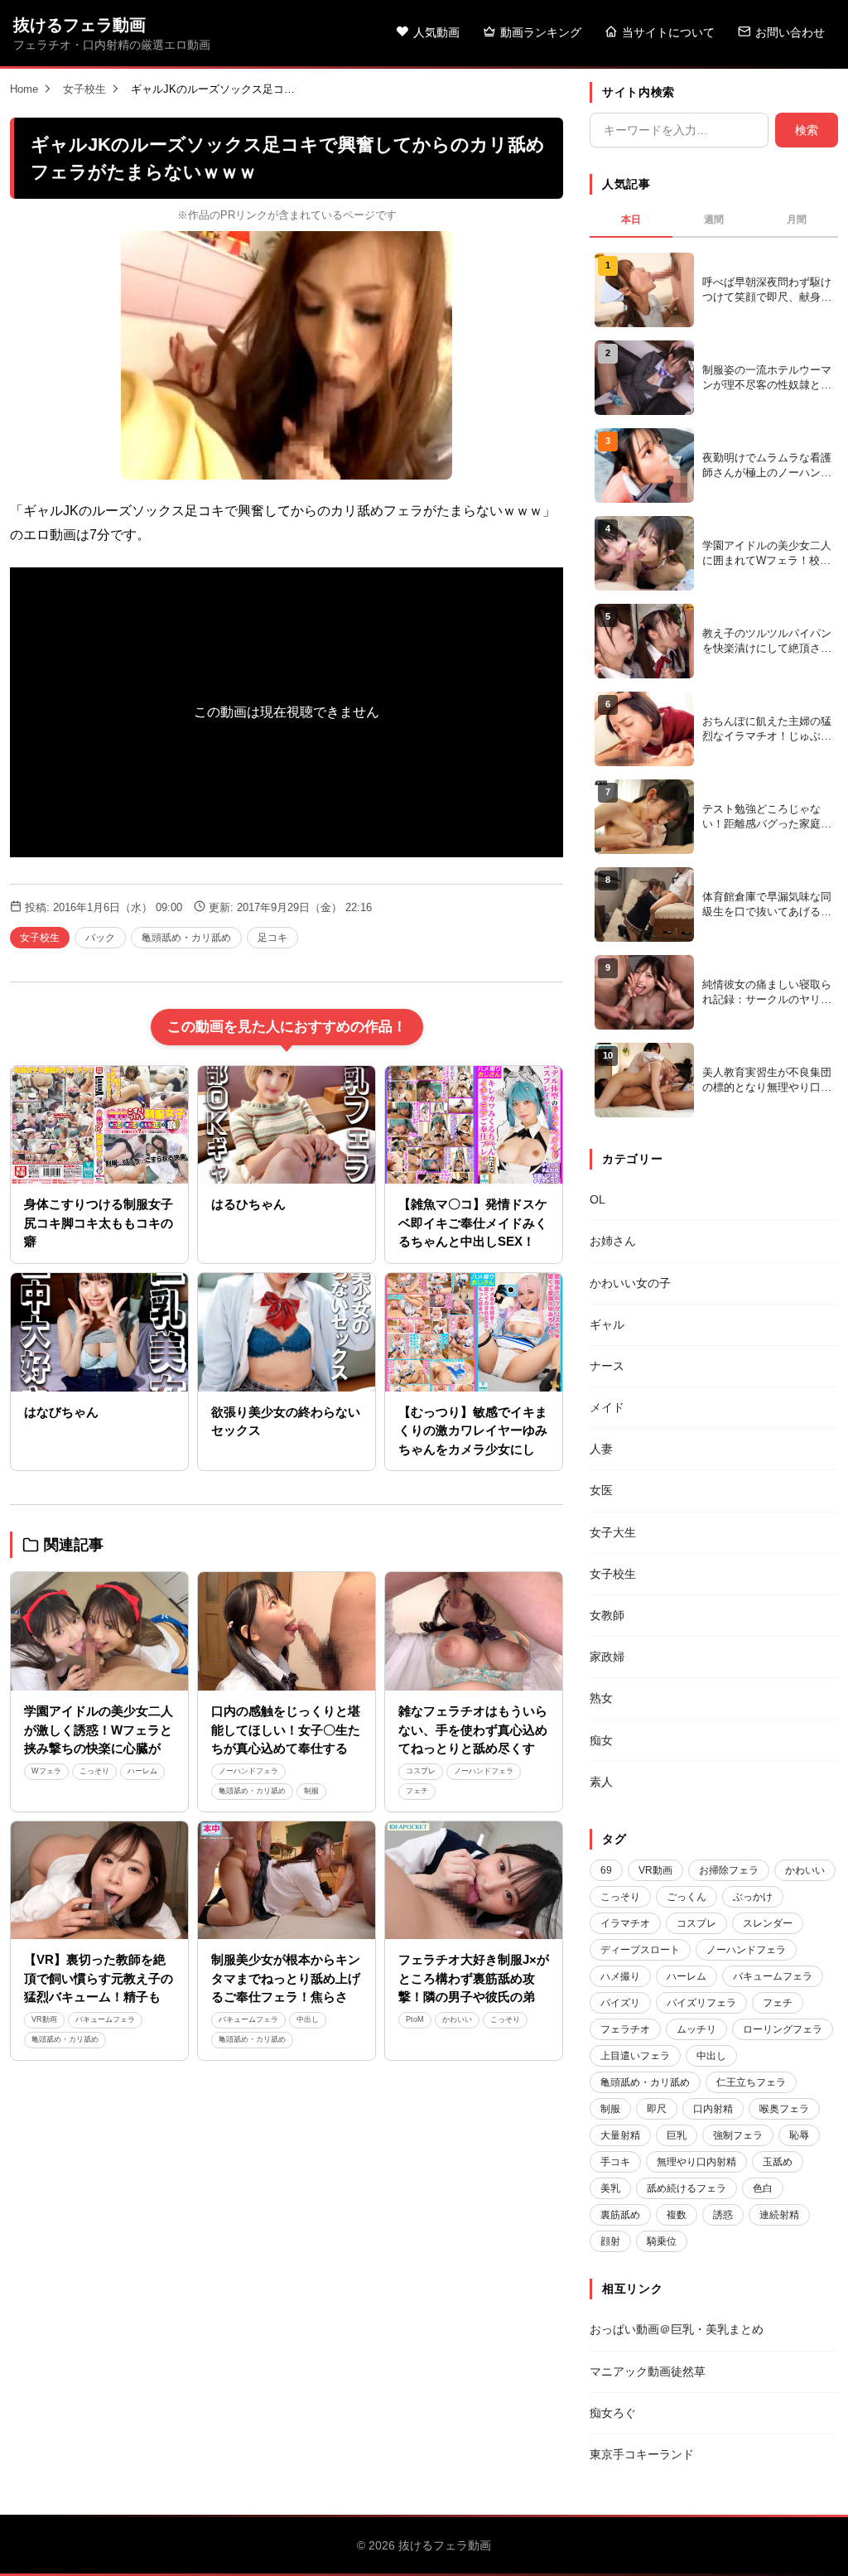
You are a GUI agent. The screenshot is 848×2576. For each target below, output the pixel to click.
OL (597, 1199)
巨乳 (677, 2135)
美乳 (610, 2188)
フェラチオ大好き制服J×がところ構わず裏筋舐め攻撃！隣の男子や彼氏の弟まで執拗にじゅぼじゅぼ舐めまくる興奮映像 (474, 1997)
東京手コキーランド (642, 2454)
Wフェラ (46, 1771)
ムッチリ (696, 2029)
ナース (607, 1366)
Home (24, 89)
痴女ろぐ (613, 2413)
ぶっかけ (753, 1897)
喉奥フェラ (784, 2109)
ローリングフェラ (783, 2029)
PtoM (415, 2019)
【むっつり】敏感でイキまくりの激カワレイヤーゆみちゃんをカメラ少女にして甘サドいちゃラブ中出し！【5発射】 (473, 1449)
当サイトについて (668, 32)
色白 (763, 2188)
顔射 (610, 2241)
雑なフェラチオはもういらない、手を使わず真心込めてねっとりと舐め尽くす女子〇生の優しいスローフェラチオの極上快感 (473, 1748)
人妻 (601, 1449)
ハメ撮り (620, 1976)
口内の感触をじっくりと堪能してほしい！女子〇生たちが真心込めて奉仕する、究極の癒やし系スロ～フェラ (286, 1748)
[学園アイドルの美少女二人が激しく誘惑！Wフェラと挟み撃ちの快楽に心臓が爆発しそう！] (99, 1631)
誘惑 (723, 2215)
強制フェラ (738, 2135)
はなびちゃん (61, 1412)
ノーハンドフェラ (248, 1771)
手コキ (615, 2162)
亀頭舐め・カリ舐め (186, 938)
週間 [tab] (714, 219)
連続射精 (779, 2215)
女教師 (607, 1615)
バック (100, 938)
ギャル (607, 1324)
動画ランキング (541, 32)
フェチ (417, 1791)
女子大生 (613, 1532)
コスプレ (421, 1771)
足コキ (272, 938)
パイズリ (620, 2003)
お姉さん (613, 1241)
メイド (607, 1407)
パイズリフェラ (701, 2003)
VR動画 (44, 2019)
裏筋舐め (620, 2215)
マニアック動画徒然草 (648, 2371)
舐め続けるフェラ (687, 2188)
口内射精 (713, 2109)
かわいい (457, 2019)
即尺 (657, 2109)
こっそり (94, 1771)
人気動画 (436, 32)
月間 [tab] (797, 219)
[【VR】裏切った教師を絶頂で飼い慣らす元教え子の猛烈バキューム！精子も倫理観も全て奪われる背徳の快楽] (99, 1881)
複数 (677, 2215)
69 (606, 1870)
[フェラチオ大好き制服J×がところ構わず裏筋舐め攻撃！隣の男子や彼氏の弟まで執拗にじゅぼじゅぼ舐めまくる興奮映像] (474, 1881)
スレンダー (768, 1923)
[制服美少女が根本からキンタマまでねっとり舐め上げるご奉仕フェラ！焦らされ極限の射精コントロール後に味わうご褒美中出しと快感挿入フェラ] (287, 1881)
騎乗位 (662, 2241)
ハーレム (142, 1771)
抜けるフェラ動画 (79, 25)
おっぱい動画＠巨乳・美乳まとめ (677, 2329)
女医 (601, 1490)
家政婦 (607, 1657)
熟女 (601, 1698)
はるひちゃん (248, 1204)
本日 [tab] (631, 219)
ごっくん (687, 1897)
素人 (601, 1782)
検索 (807, 130)
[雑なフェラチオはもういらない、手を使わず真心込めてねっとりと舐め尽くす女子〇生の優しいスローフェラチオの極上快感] (474, 1631)
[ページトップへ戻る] (808, 2543)
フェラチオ (625, 2029)
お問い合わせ (790, 32)
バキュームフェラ (105, 2019)
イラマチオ (625, 1923)
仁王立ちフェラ (751, 2082)
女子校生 (84, 89)
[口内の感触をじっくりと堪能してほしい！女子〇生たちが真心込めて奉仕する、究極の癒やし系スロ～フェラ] (287, 1631)
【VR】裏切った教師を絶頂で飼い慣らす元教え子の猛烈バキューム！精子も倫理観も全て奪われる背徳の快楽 (99, 1997)
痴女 (601, 1740)
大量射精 (620, 2135)
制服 (311, 1791)
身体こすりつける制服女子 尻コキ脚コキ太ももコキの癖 (99, 1223)
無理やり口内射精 (696, 2162)
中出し (308, 2019)
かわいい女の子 (630, 1283)
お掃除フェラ (729, 1870)
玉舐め (778, 2162)
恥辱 (799, 2135)
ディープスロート (640, 1950)
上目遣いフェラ (635, 2056)
